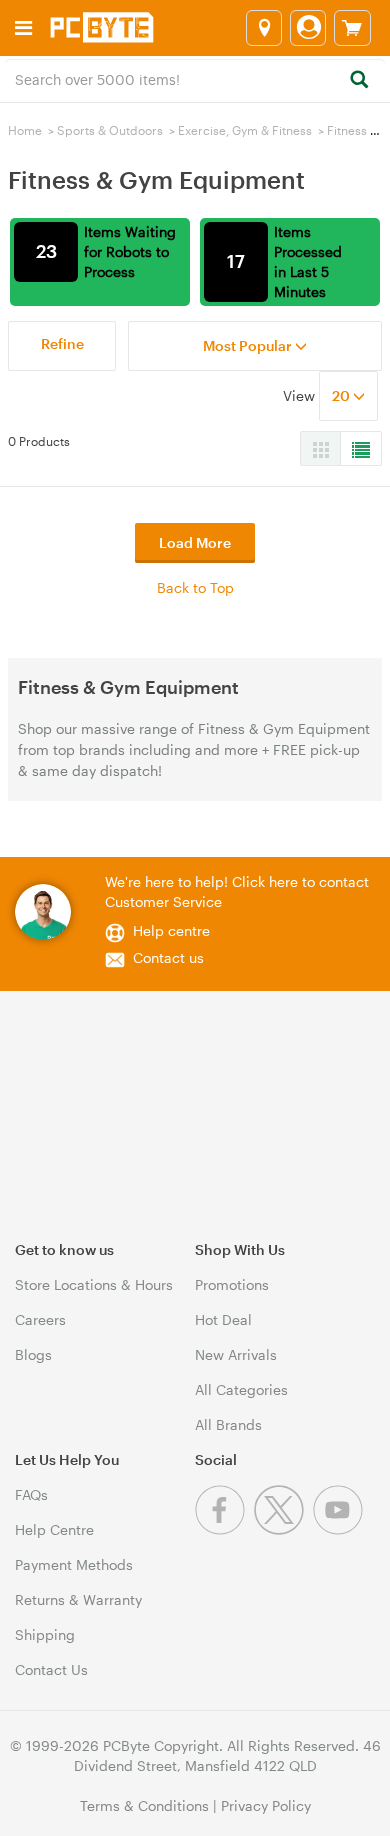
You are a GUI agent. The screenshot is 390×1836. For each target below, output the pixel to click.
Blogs (33, 1354)
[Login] (308, 28)
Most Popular (249, 345)
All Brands (228, 1424)
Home (25, 130)
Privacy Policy (266, 1805)
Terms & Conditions (144, 1805)
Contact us (168, 957)
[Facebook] (224, 1529)
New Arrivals (236, 1354)
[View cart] (352, 28)
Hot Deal (223, 1319)
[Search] (358, 80)
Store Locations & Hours (94, 1284)
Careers (40, 1319)
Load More (195, 542)
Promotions (232, 1284)
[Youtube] (340, 1529)
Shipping (45, 1634)
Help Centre (54, 1529)
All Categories (241, 1389)
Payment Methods (74, 1564)
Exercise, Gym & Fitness (245, 130)
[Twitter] (283, 1529)
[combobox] (195, 78)
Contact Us (51, 1669)
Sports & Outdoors (110, 130)
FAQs (31, 1494)
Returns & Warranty (78, 1599)
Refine (62, 343)
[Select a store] (264, 28)
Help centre (171, 930)
